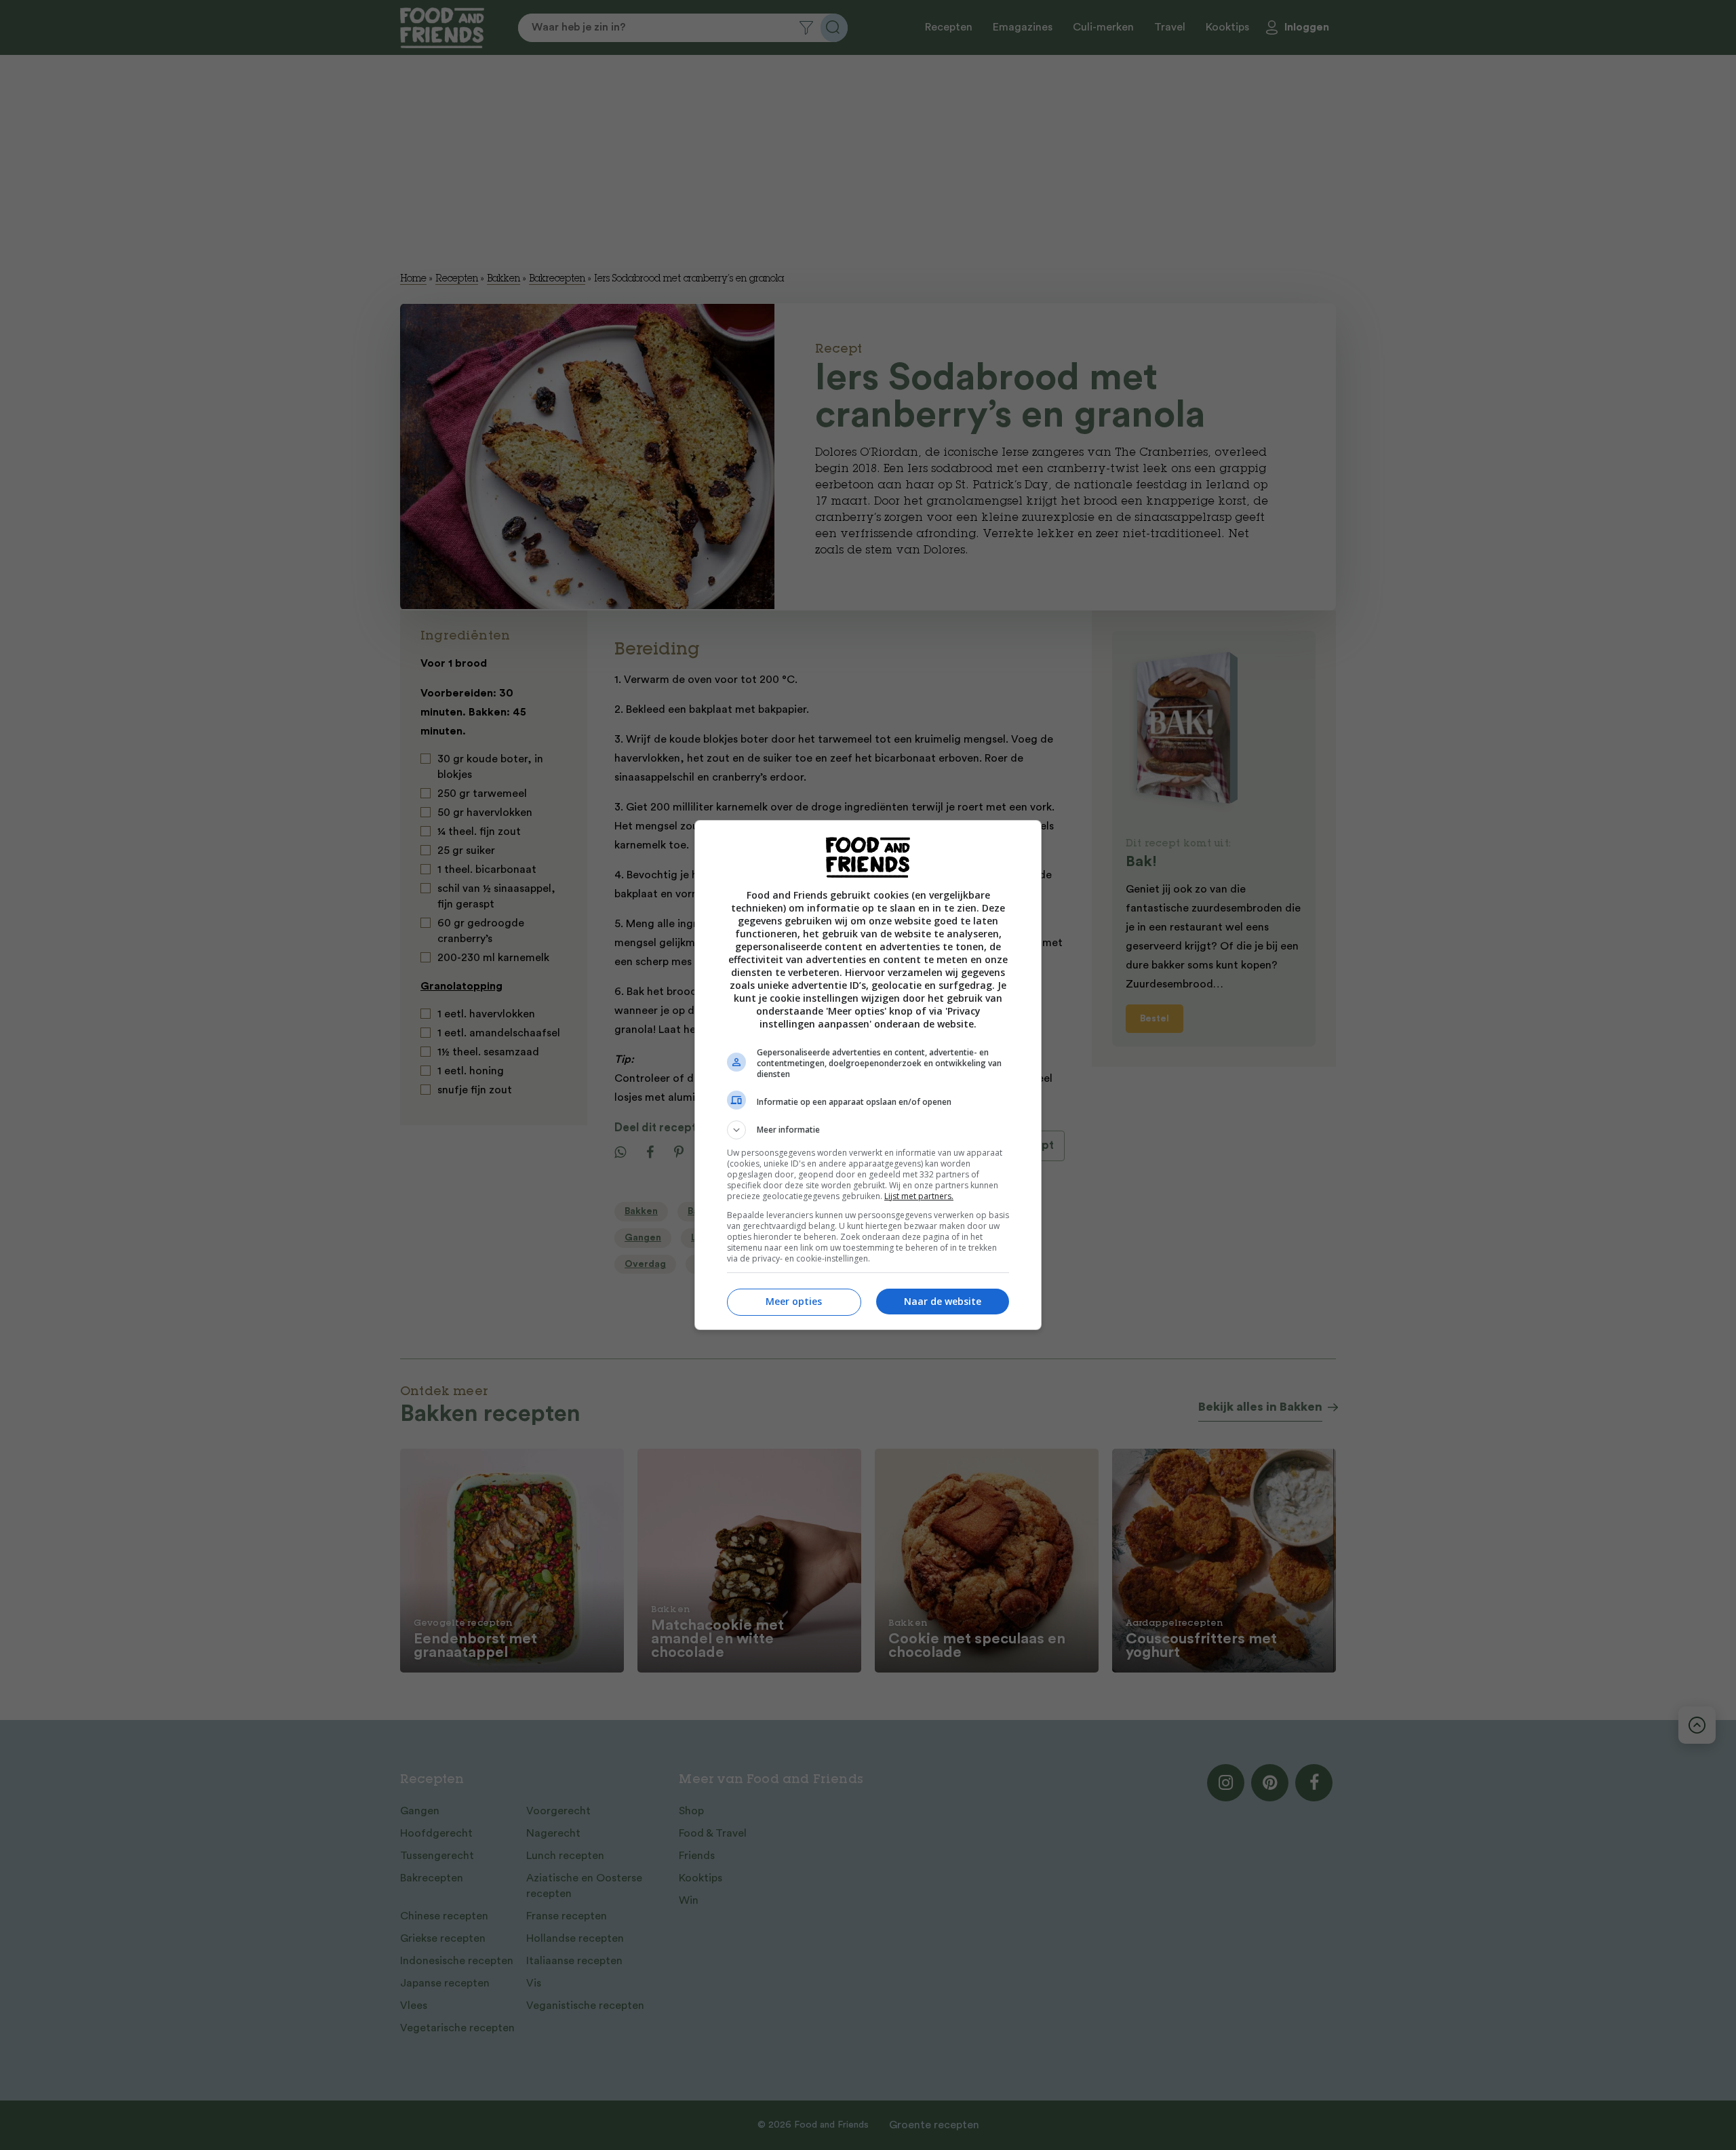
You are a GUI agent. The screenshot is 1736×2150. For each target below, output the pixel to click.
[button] (868, 1130)
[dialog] (868, 1075)
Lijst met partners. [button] (919, 1196)
